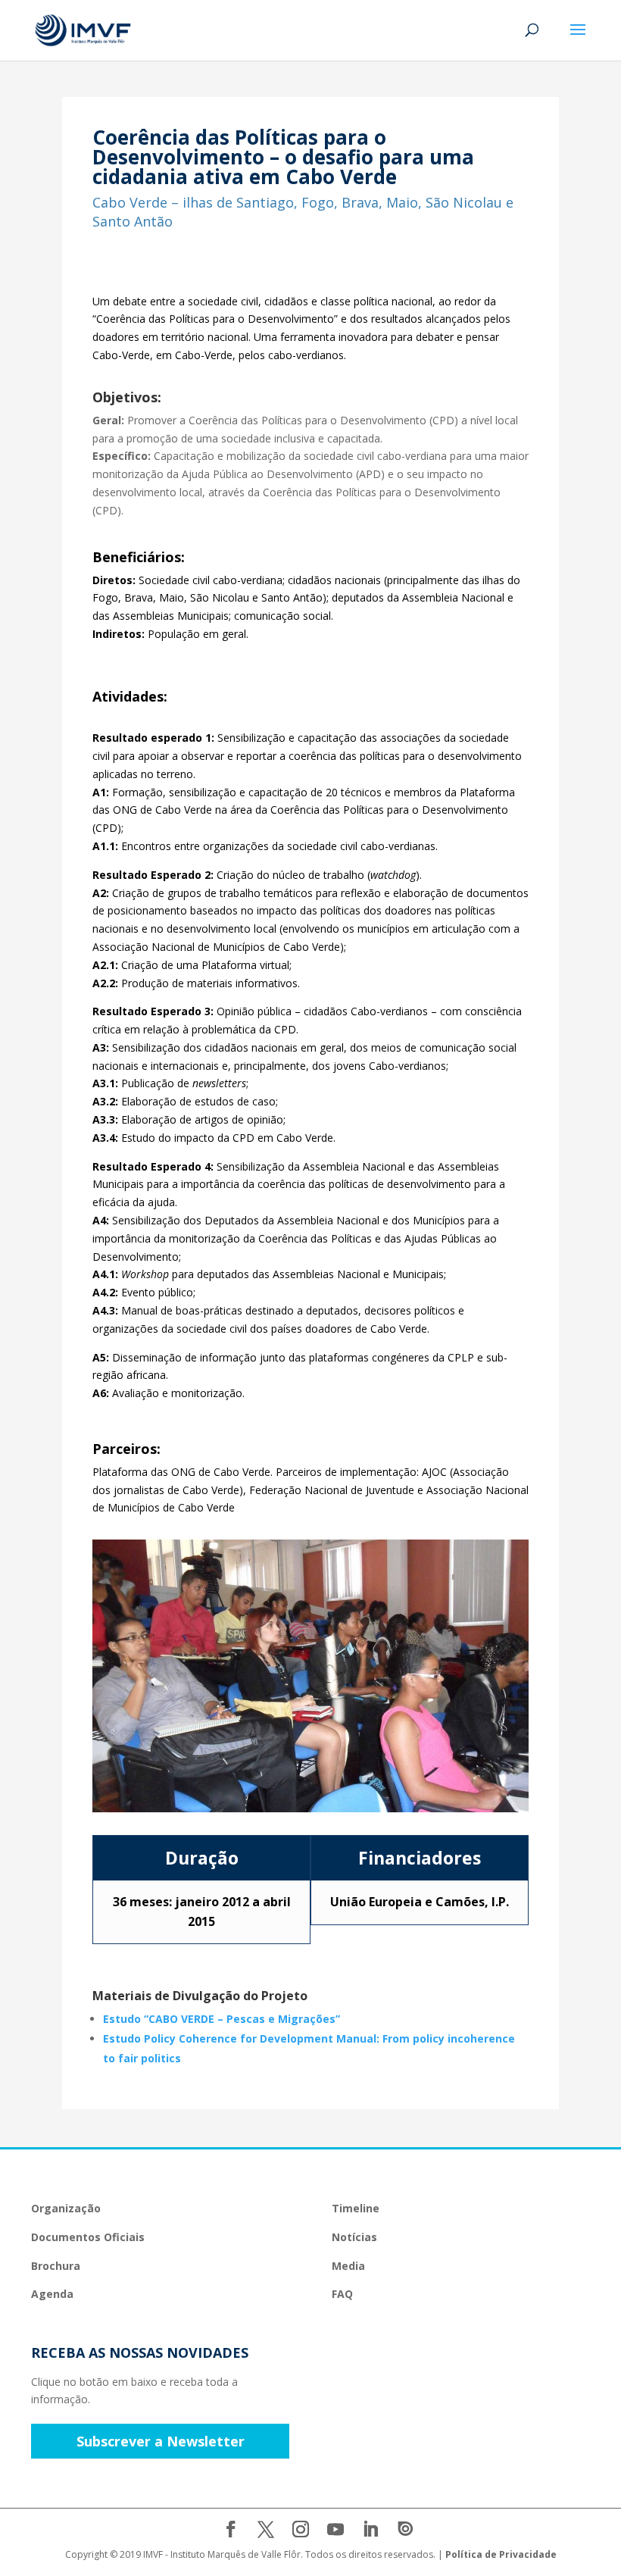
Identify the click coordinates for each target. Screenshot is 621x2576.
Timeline (356, 2208)
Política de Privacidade (501, 2554)
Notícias (354, 2237)
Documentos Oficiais (88, 2237)
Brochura (56, 2266)
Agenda (52, 2294)
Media (348, 2266)
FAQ (342, 2294)
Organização (66, 2208)
